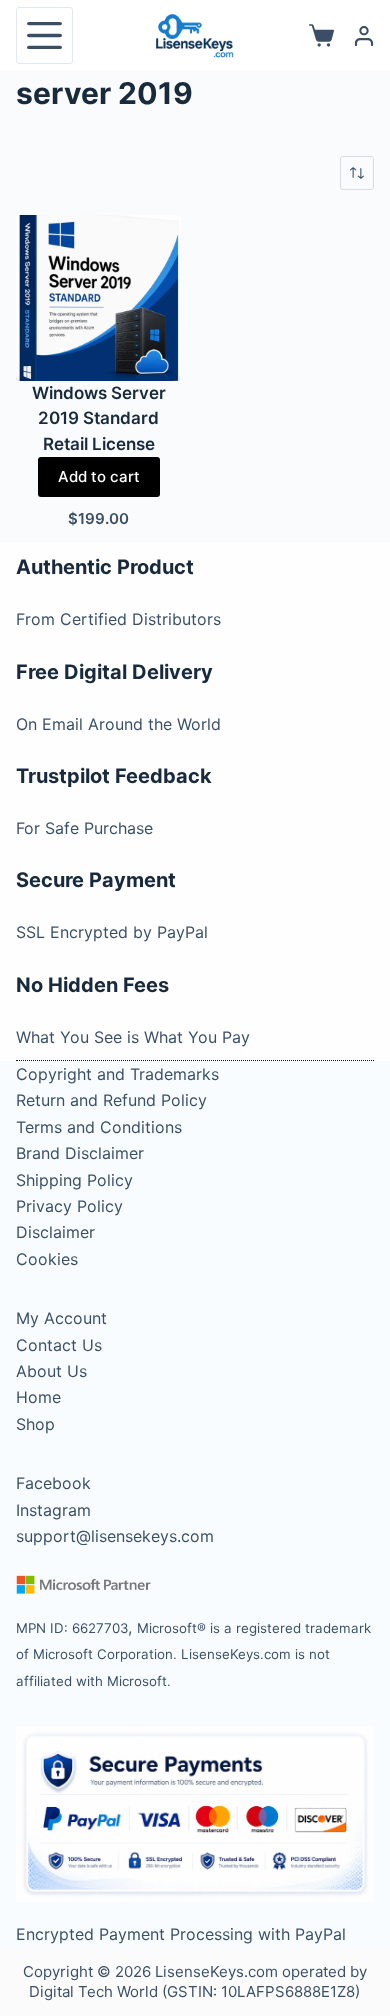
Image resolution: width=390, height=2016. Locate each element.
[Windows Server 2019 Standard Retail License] (99, 298)
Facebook (53, 1483)
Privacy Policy (69, 1206)
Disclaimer (55, 1232)
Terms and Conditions (99, 1127)
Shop (35, 1424)
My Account (61, 1318)
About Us (51, 1371)
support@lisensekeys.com (115, 1536)
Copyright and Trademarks (117, 1074)
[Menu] (44, 35)
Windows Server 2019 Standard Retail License (99, 418)
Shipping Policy (74, 1180)
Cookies (47, 1259)
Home (38, 1397)
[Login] (364, 36)
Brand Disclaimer (80, 1153)
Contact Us (59, 1345)
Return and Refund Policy (111, 1100)
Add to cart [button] (99, 476)
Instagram (53, 1510)
